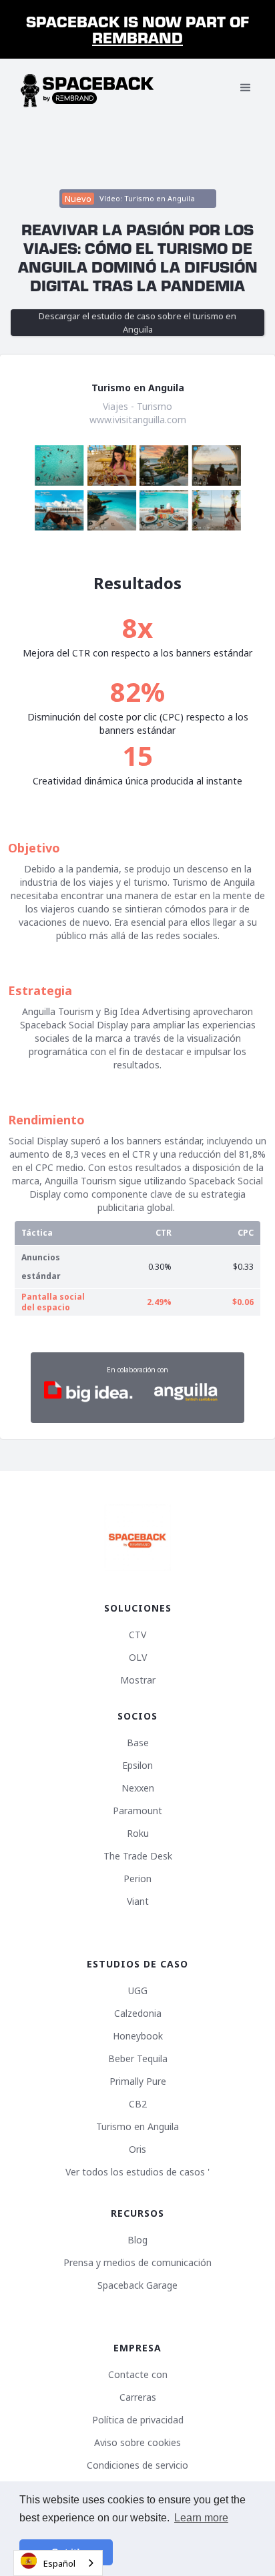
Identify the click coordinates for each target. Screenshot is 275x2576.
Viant (138, 1902)
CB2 (138, 2104)
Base (138, 1743)
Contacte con (138, 2375)
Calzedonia (138, 2013)
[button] (246, 88)
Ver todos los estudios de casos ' (137, 2172)
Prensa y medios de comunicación (137, 2263)
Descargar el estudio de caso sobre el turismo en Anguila (137, 323)
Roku (138, 1834)
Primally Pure (138, 2081)
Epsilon (137, 1766)
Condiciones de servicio (137, 2465)
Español (59, 2563)
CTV (137, 1635)
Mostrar (138, 1680)
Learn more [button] (201, 2518)
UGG (138, 1991)
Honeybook (138, 2036)
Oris (137, 2149)
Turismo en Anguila (137, 2127)
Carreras (138, 2397)
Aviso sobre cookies (137, 2443)
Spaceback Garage (137, 2285)
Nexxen (138, 1788)
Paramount (137, 1811)
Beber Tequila (138, 2059)
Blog (137, 2240)
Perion (137, 1879)
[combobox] (58, 2563)
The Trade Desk (138, 1856)
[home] (87, 88)
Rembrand (137, 37)
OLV (138, 1658)
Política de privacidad (138, 2420)
